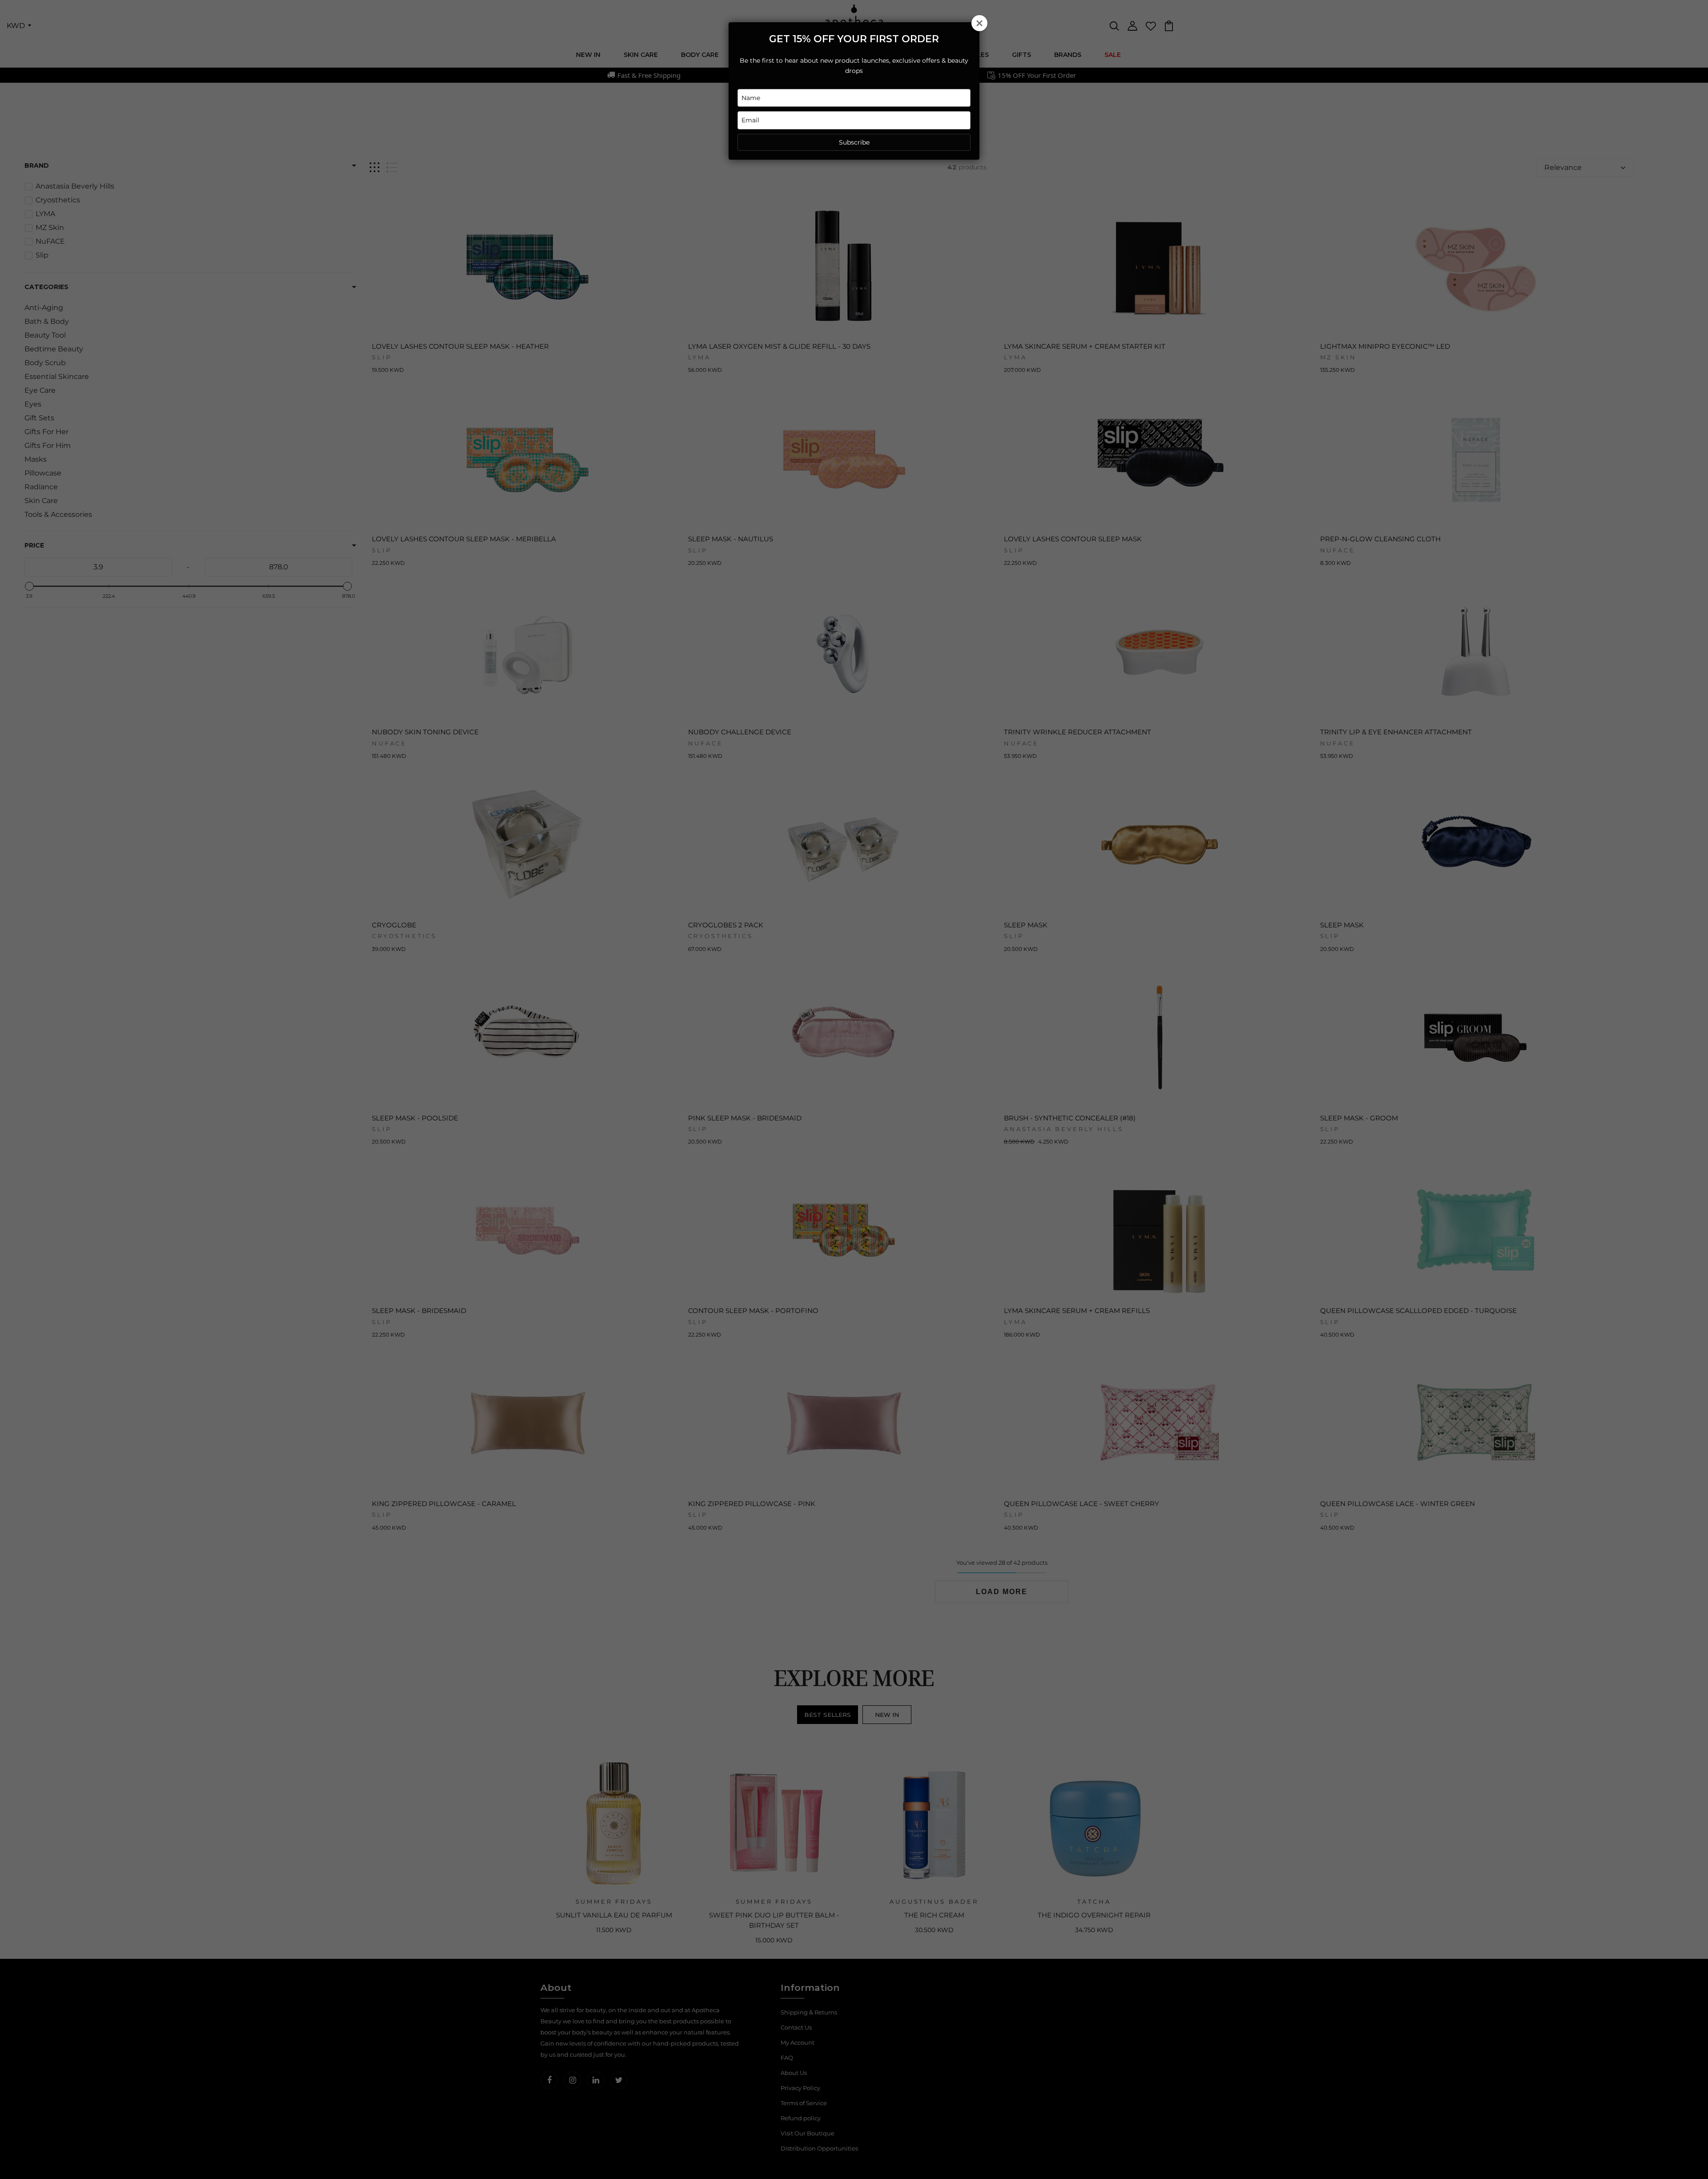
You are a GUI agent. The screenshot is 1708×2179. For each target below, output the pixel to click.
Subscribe (854, 142)
